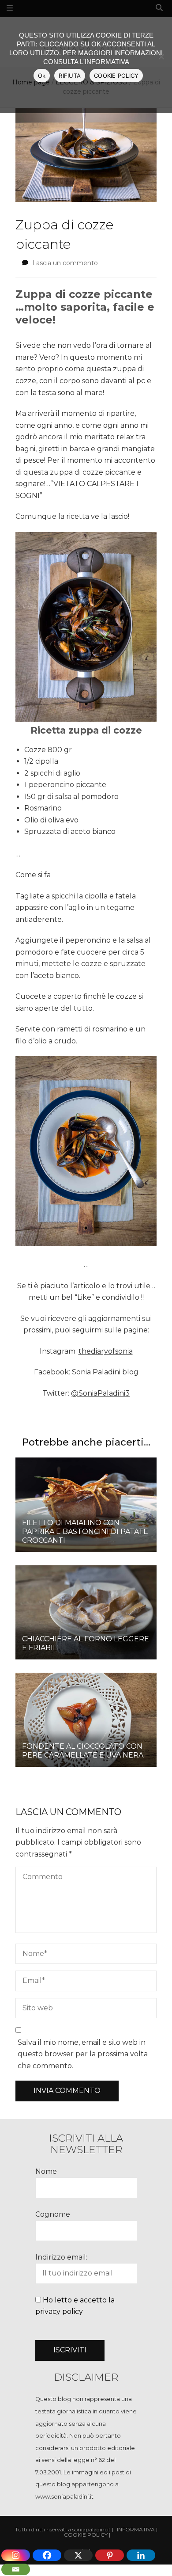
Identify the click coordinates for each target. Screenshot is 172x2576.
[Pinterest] (110, 2555)
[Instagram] (16, 2555)
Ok (42, 76)
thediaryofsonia (106, 1351)
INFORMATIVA (136, 2530)
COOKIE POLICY (116, 76)
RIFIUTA (70, 76)
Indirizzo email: (61, 2257)
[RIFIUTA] (161, 57)
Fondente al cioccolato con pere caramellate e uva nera (83, 1751)
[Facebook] (47, 2555)
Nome (46, 2171)
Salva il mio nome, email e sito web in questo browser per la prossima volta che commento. (83, 2054)
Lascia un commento (65, 263)
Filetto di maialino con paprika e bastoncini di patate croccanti (85, 1532)
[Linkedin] (141, 2555)
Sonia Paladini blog (105, 1372)
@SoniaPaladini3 (100, 1393)
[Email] (16, 2569)
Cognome (53, 2214)
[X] (78, 2555)
